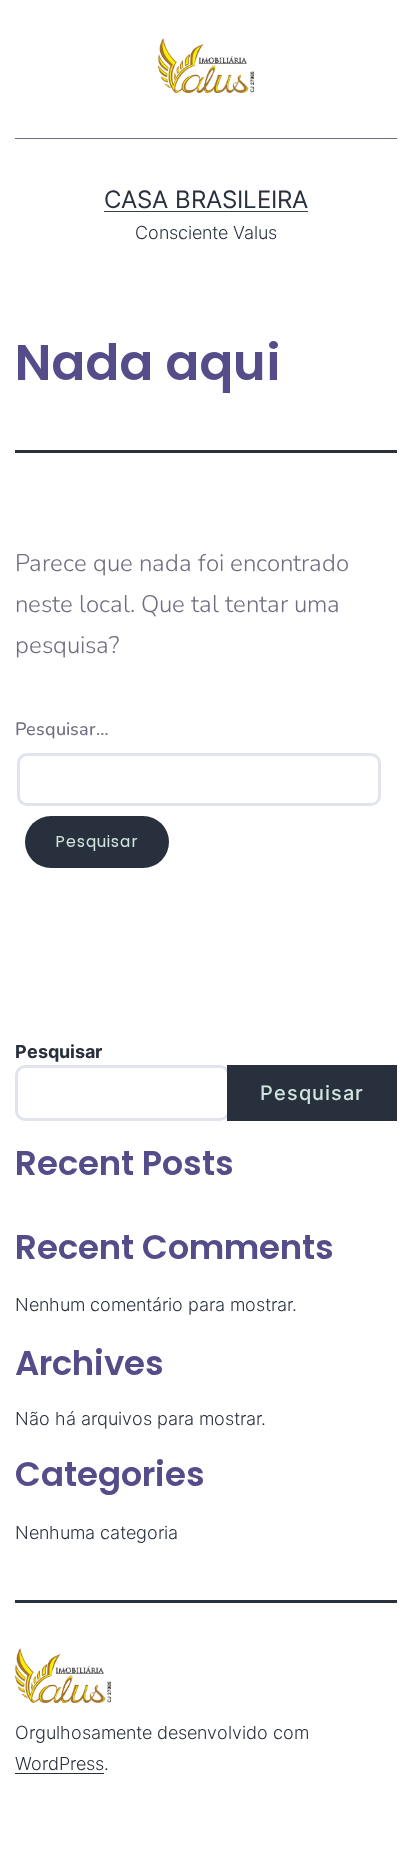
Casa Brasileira (206, 199)
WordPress (59, 1763)
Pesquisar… (62, 729)
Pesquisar (58, 1051)
